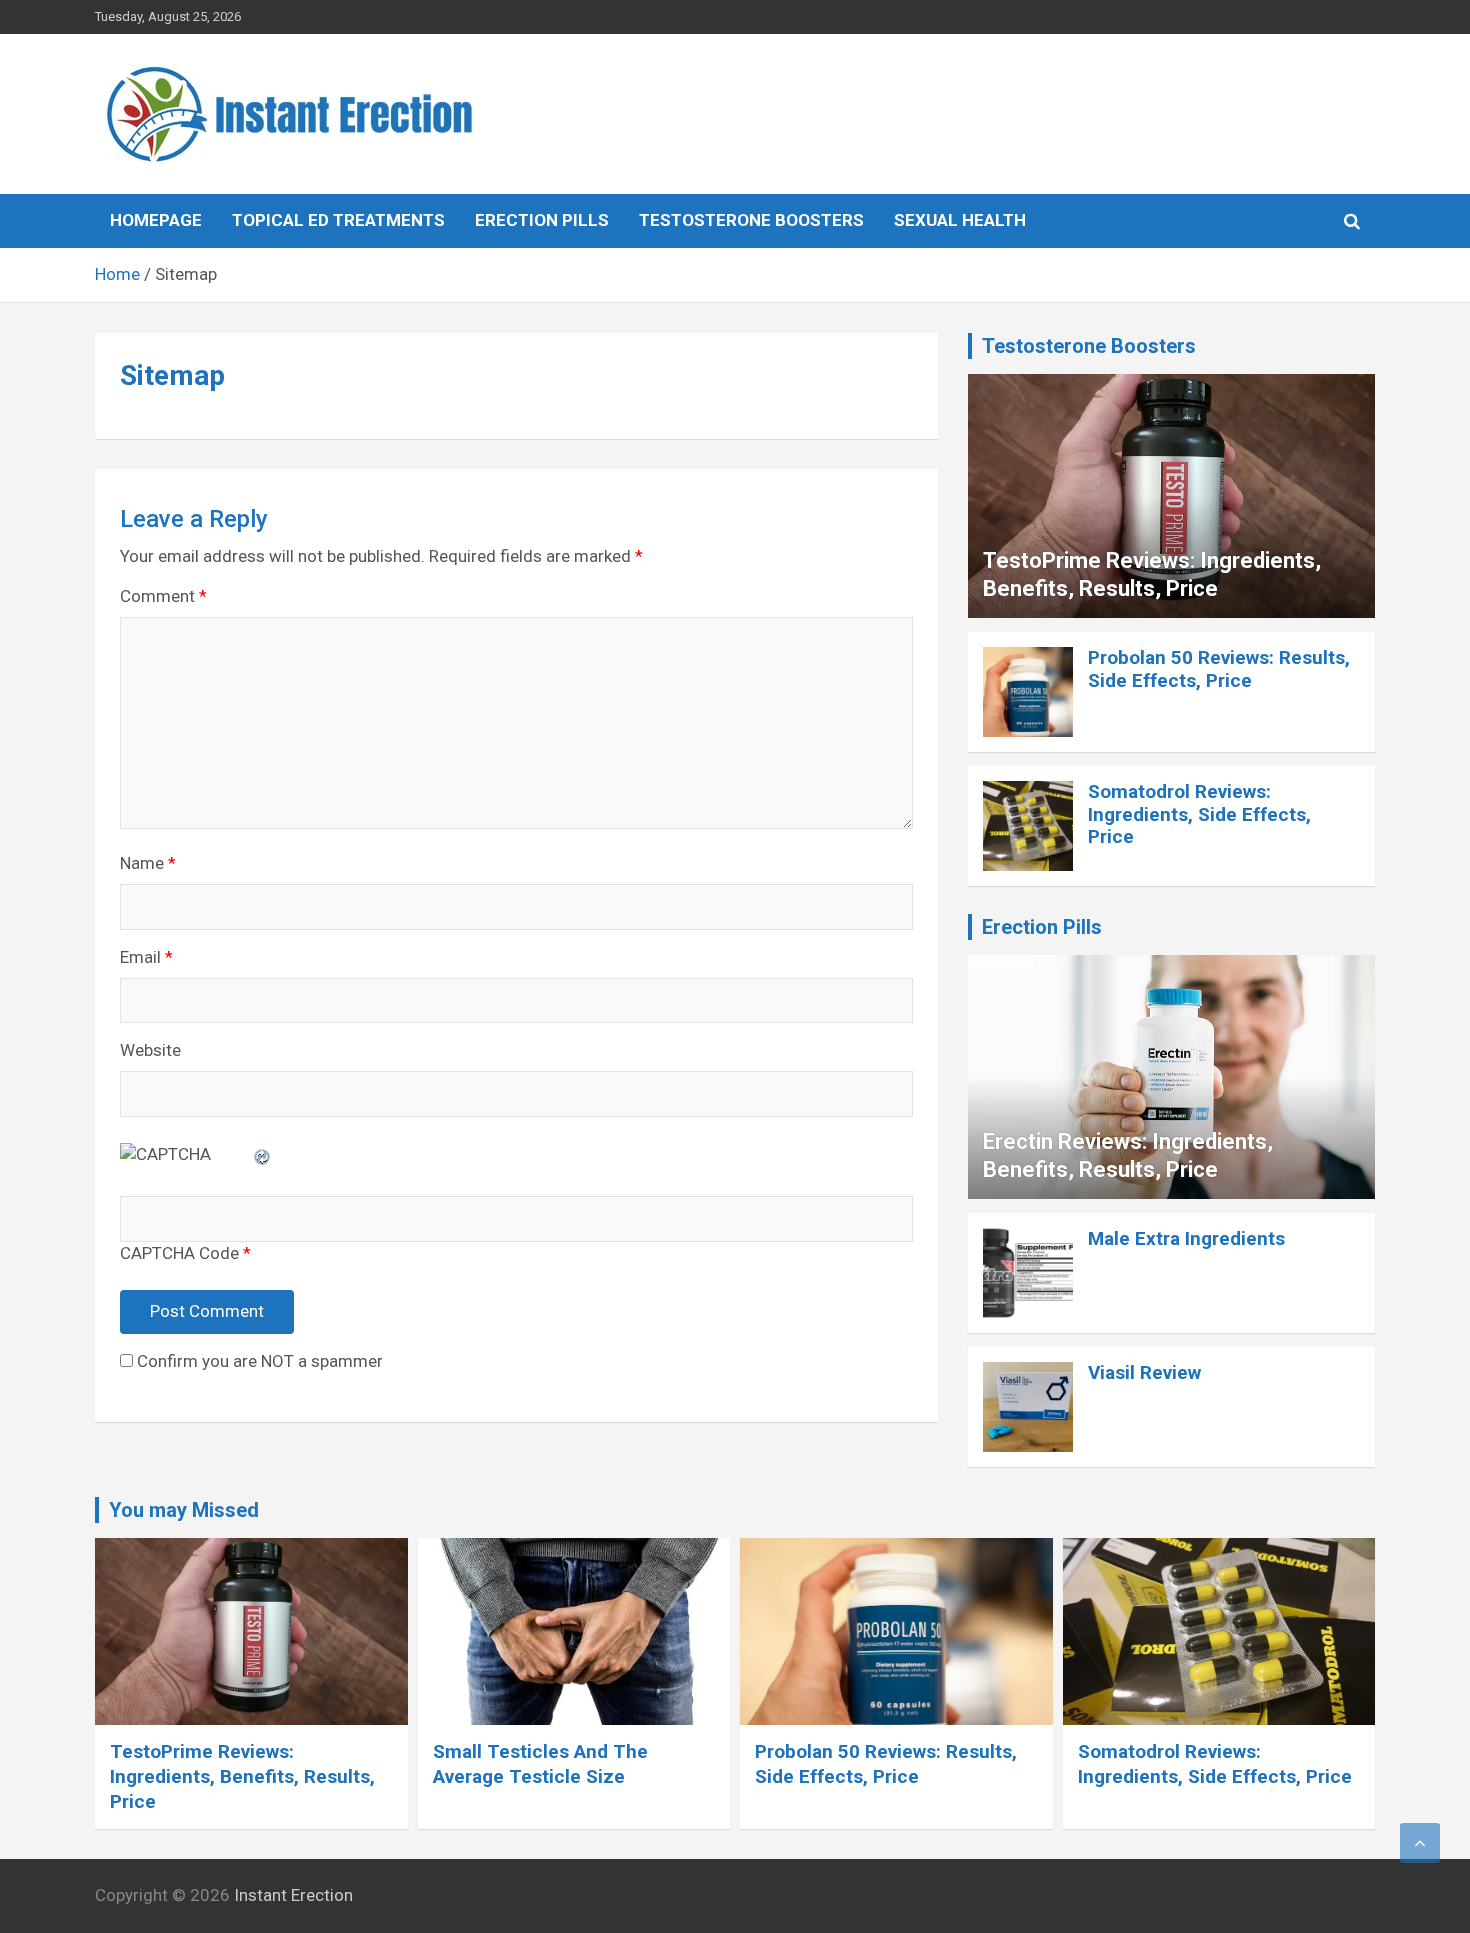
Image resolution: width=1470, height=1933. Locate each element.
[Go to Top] (1420, 1843)
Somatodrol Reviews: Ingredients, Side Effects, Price (1199, 814)
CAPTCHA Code (179, 1253)
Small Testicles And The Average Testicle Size (540, 1764)
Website (150, 1050)
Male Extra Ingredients (1186, 1238)
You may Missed (184, 1510)
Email (146, 957)
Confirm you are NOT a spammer (258, 1361)
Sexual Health (960, 220)
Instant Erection (293, 1895)
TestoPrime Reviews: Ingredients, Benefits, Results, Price (242, 1776)
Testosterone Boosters (751, 220)
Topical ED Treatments (338, 220)
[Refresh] (263, 1154)
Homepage (156, 220)
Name (148, 863)
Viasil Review (1144, 1372)
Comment (163, 596)
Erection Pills (542, 220)
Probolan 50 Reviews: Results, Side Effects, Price (1219, 669)
